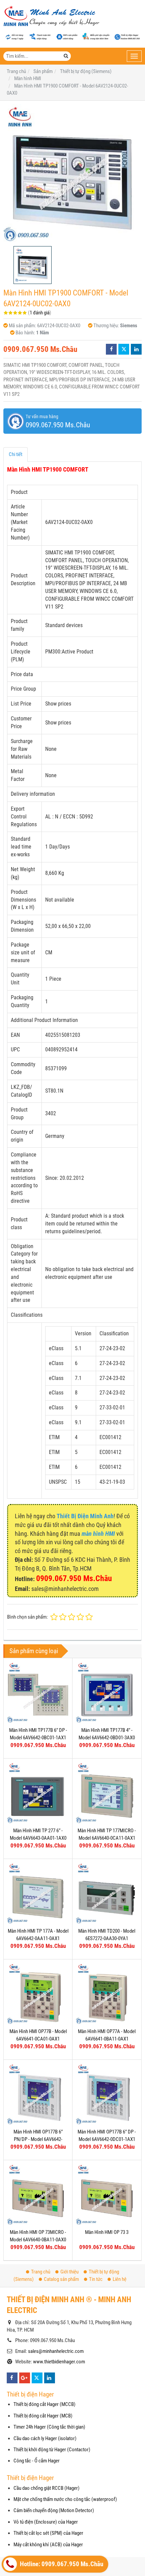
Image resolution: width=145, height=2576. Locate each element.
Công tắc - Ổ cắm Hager (37, 2461)
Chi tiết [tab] (16, 454)
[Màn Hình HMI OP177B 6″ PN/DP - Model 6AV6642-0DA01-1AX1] (38, 2094)
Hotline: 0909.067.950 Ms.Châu (61, 2564)
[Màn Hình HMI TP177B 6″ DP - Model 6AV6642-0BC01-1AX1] (38, 1692)
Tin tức (96, 2279)
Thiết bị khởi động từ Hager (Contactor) (52, 2450)
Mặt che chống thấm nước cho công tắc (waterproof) (65, 2499)
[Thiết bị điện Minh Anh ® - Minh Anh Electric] (51, 17)
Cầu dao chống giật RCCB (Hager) (47, 2488)
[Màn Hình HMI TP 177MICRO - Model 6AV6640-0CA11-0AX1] (107, 1793)
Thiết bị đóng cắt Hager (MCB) (43, 2416)
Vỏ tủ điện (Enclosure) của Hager (46, 2522)
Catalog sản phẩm (61, 2279)
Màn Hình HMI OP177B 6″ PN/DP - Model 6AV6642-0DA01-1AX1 (38, 2139)
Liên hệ (120, 2279)
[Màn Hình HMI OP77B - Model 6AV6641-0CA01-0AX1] (38, 1994)
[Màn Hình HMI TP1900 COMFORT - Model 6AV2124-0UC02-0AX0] (72, 173)
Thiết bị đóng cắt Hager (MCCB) (45, 2404)
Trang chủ (41, 2272)
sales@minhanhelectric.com (56, 2351)
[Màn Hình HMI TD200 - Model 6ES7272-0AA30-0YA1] (107, 1893)
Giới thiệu (69, 2272)
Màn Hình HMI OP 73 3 (107, 2232)
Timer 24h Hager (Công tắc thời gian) (49, 2427)
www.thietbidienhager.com (59, 2362)
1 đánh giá (40, 313)
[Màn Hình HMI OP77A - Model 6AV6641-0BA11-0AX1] (107, 1994)
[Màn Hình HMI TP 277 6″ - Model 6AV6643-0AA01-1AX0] (38, 1793)
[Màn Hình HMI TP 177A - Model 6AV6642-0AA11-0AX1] (38, 1893)
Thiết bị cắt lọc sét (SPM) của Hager (48, 2533)
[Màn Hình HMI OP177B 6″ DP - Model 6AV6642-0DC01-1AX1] (107, 2094)
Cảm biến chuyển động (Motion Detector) (54, 2510)
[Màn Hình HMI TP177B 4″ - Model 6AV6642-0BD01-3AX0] (107, 1692)
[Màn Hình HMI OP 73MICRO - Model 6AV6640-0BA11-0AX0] (38, 2195)
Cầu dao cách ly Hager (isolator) (45, 2438)
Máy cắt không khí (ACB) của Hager (48, 2545)
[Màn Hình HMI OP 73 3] (107, 2195)
